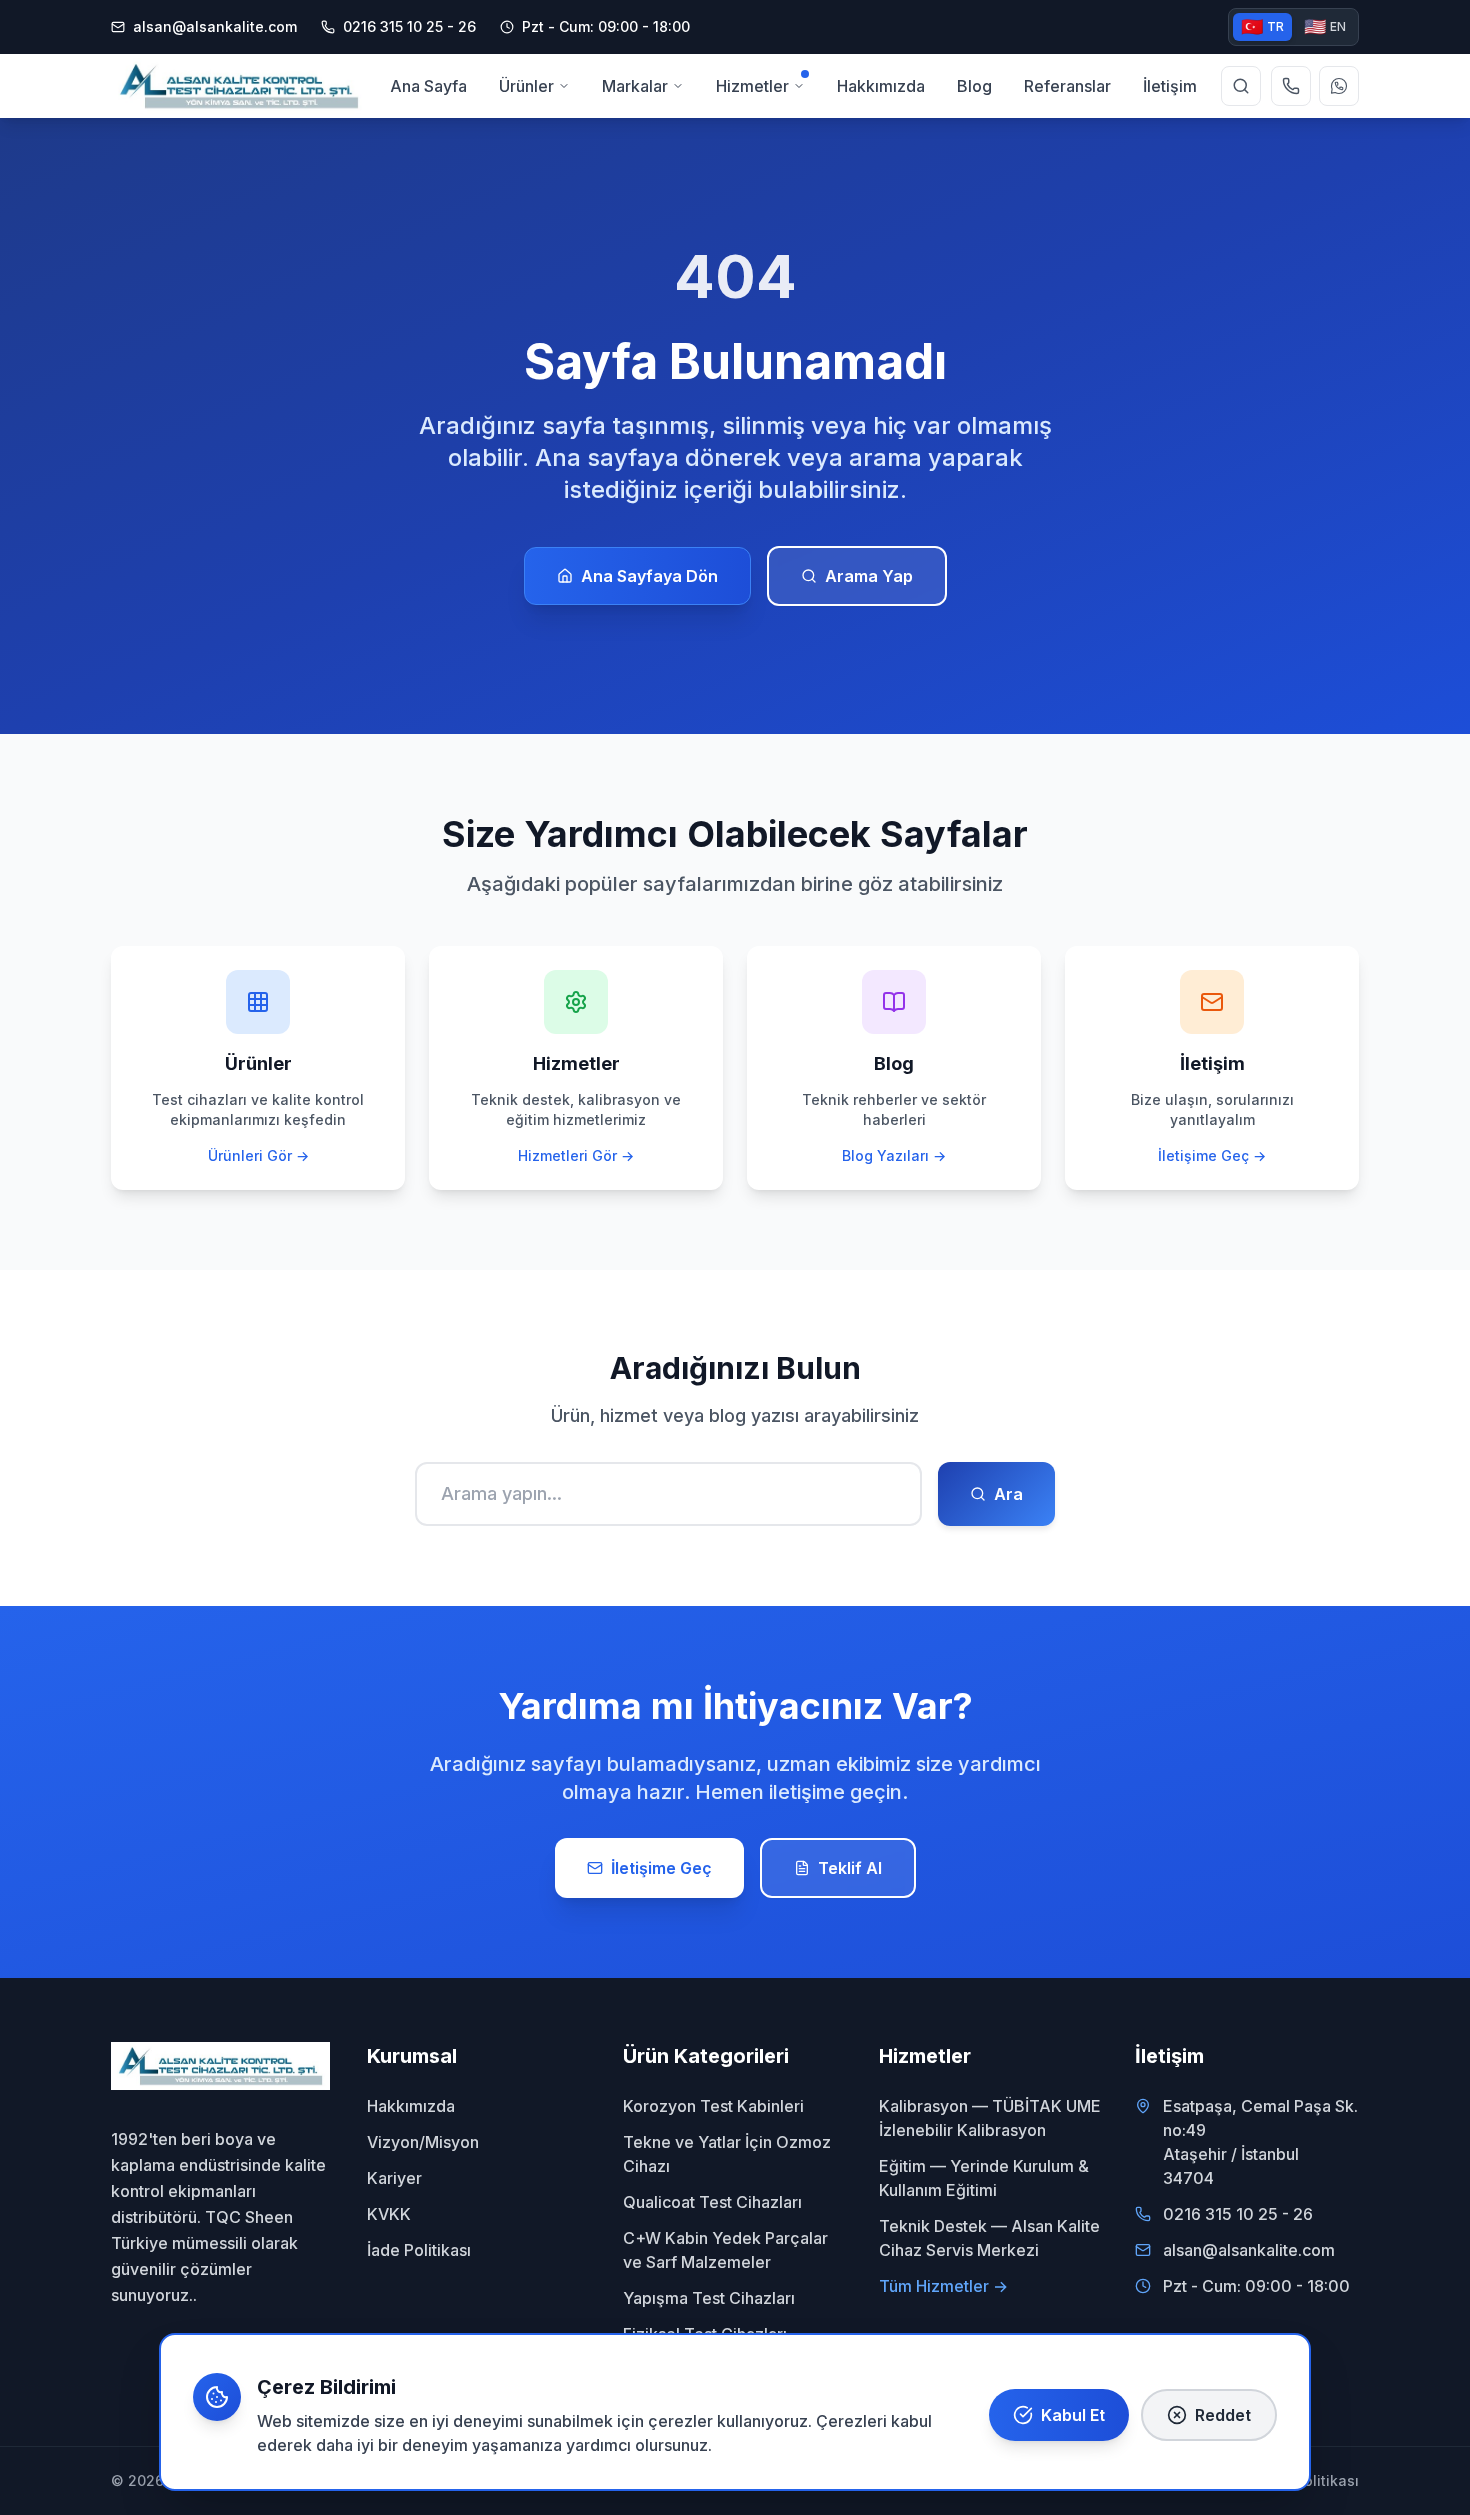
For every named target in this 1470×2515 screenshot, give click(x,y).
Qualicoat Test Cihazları (712, 2202)
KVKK (389, 2214)
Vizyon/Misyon (423, 2142)
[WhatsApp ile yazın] (1339, 86)
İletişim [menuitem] (1170, 86)
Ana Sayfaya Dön (649, 576)
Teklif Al (850, 1868)
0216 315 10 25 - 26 (1238, 2214)
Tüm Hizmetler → (943, 2286)
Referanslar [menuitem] (1067, 86)
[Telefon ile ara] (1291, 86)
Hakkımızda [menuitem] (881, 86)
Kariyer (394, 2178)
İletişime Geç (661, 1868)
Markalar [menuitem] (635, 86)
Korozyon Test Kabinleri (713, 2106)
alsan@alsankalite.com (215, 26)
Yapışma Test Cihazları (709, 2298)
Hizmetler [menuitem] (752, 86)
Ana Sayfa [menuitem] (428, 86)
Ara (1008, 1494)
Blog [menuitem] (974, 86)
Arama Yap (869, 576)
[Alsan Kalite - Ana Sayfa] (239, 86)
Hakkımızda (411, 2106)
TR (1262, 26)
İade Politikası (419, 2250)
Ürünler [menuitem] (526, 86)
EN (1325, 26)
